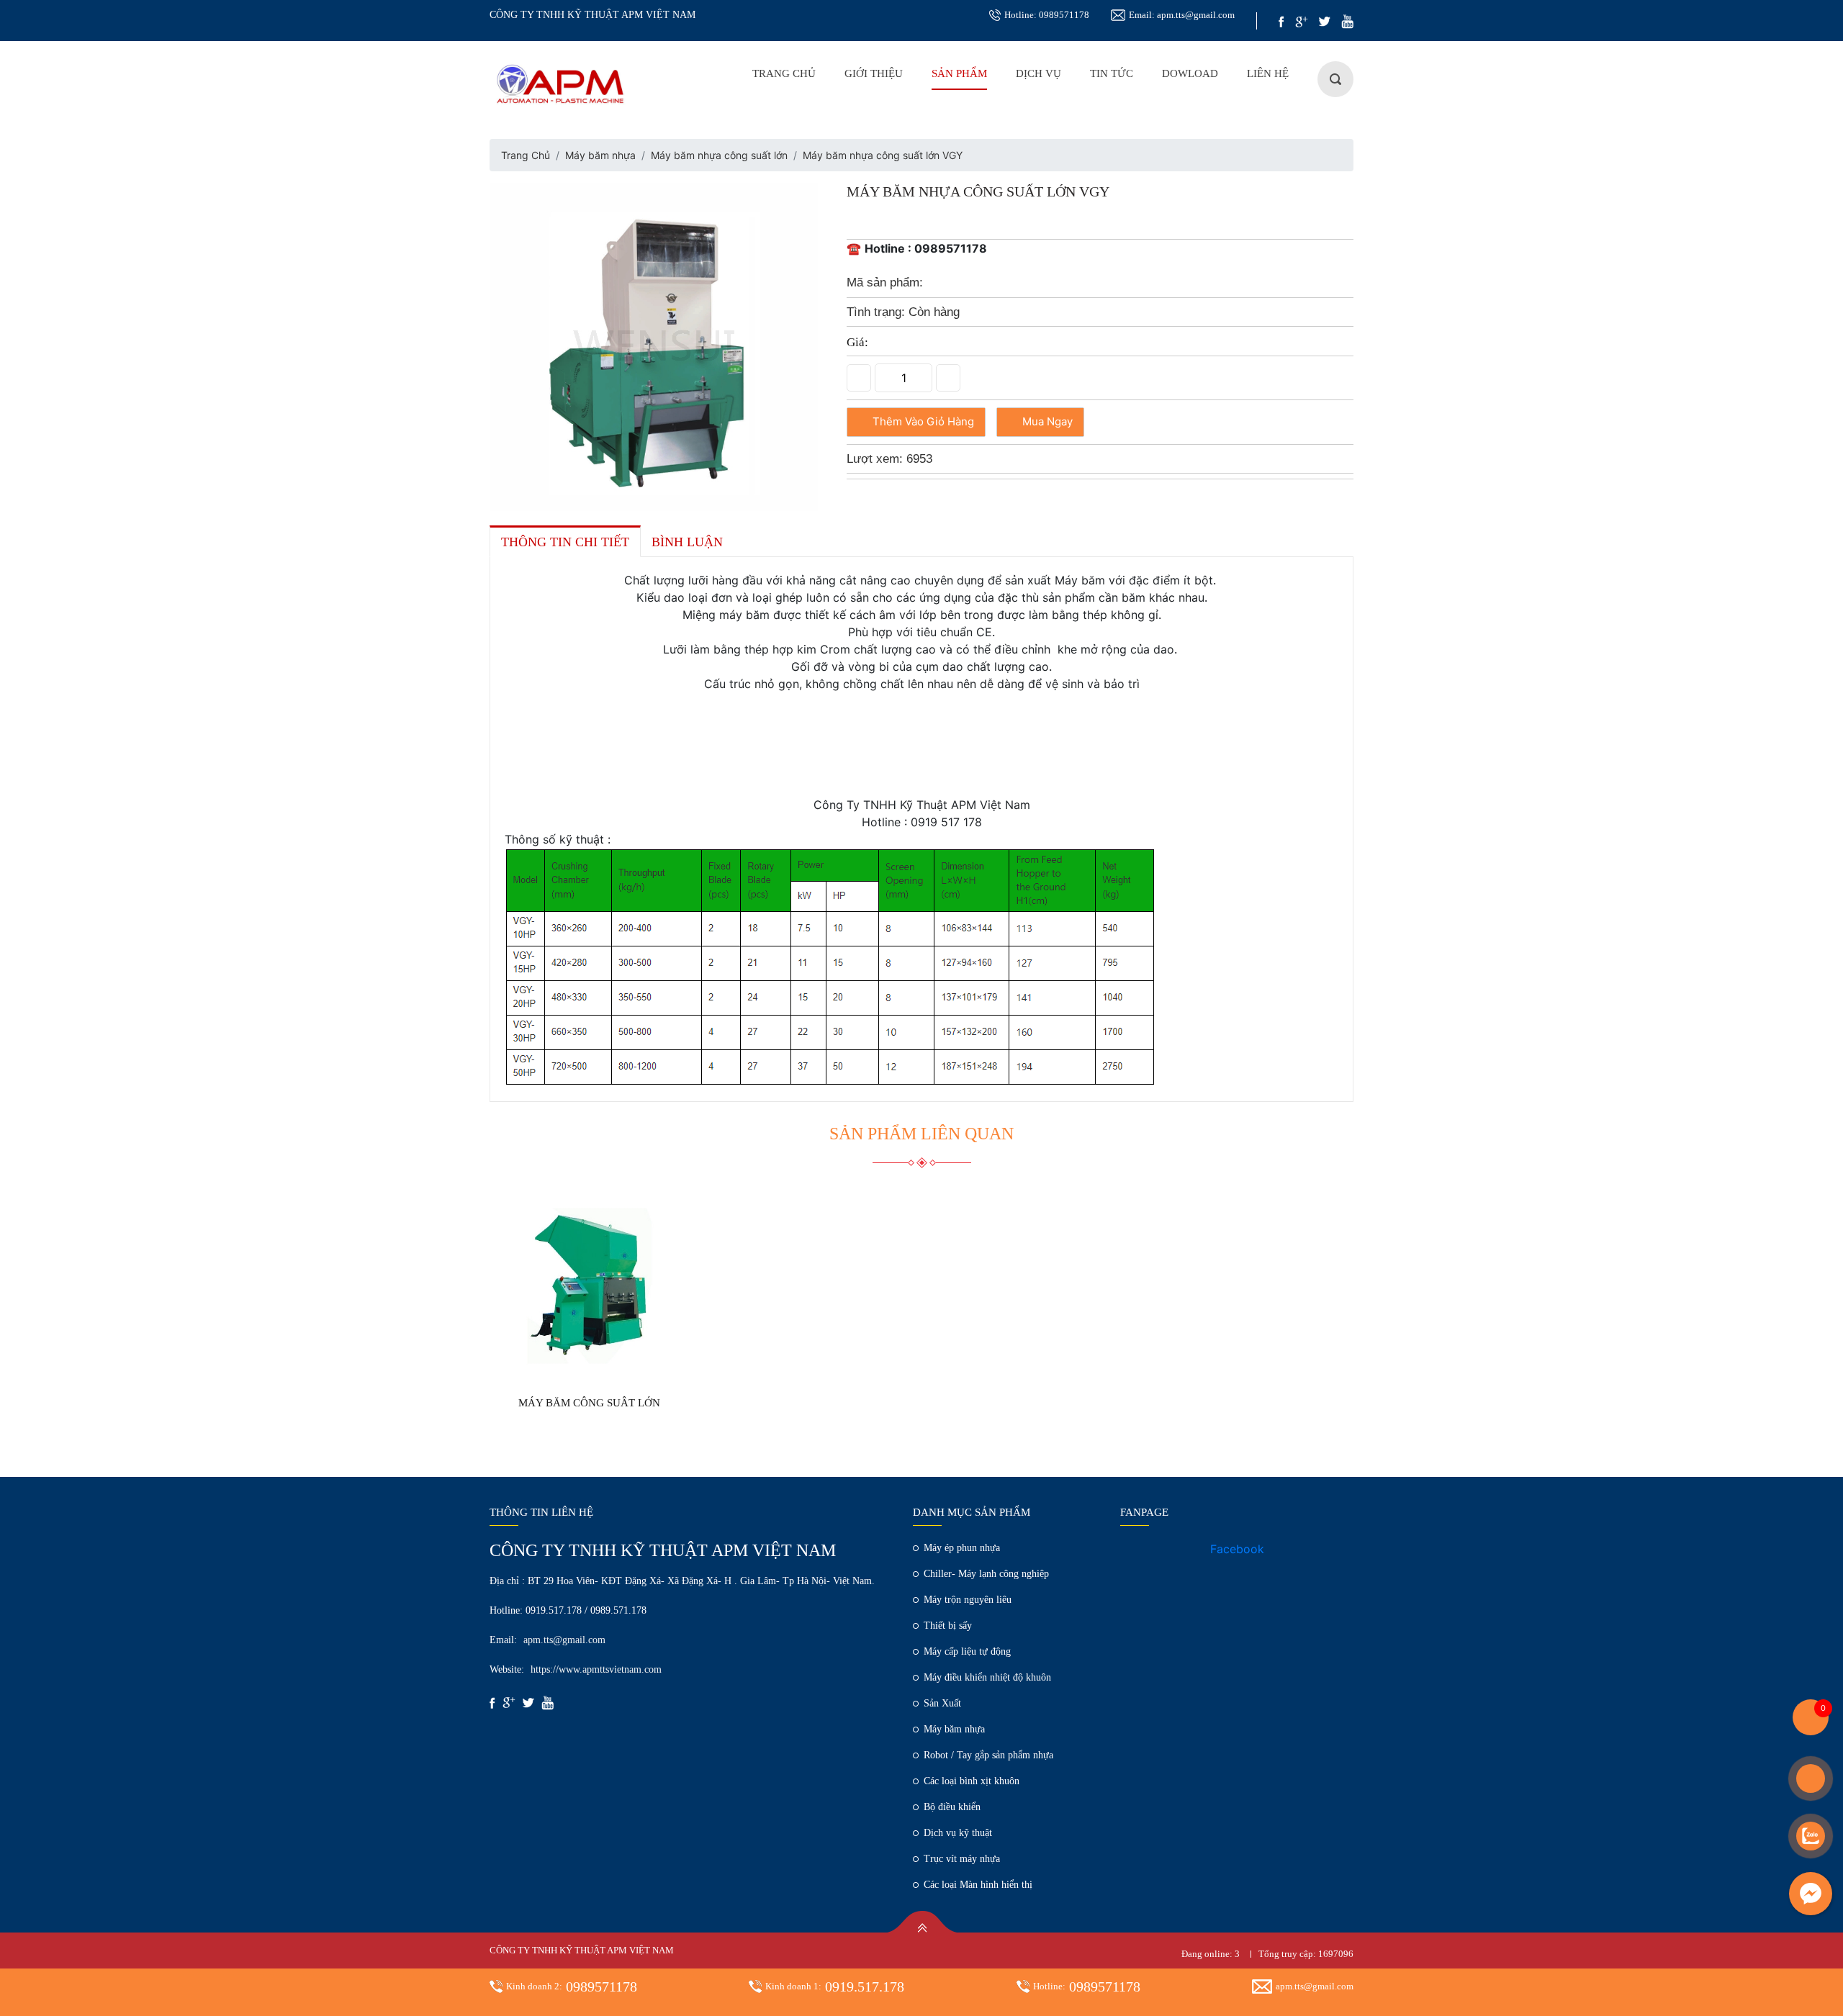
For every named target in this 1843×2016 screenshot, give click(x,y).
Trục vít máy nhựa (962, 1859)
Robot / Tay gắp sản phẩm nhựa (988, 1755)
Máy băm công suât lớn (589, 1403)
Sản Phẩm (959, 73)
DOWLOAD (1190, 73)
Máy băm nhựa (600, 155)
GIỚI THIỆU (874, 73)
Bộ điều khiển (952, 1807)
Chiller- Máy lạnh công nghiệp (986, 1574)
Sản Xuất (942, 1703)
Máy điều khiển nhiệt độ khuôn (987, 1677)
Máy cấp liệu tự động (967, 1651)
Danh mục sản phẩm (972, 1512)
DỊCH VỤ (1038, 73)
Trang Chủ (784, 73)
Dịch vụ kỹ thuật (958, 1833)
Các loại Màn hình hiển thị (978, 1885)
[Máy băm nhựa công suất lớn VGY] (654, 345)
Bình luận (687, 542)
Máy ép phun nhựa (962, 1548)
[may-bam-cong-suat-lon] (590, 1286)
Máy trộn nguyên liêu (968, 1600)
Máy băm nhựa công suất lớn (719, 155)
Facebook (1237, 1549)
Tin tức (1112, 73)
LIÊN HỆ (1268, 73)
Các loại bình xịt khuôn (972, 1781)
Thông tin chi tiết (565, 542)
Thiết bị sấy (948, 1626)
